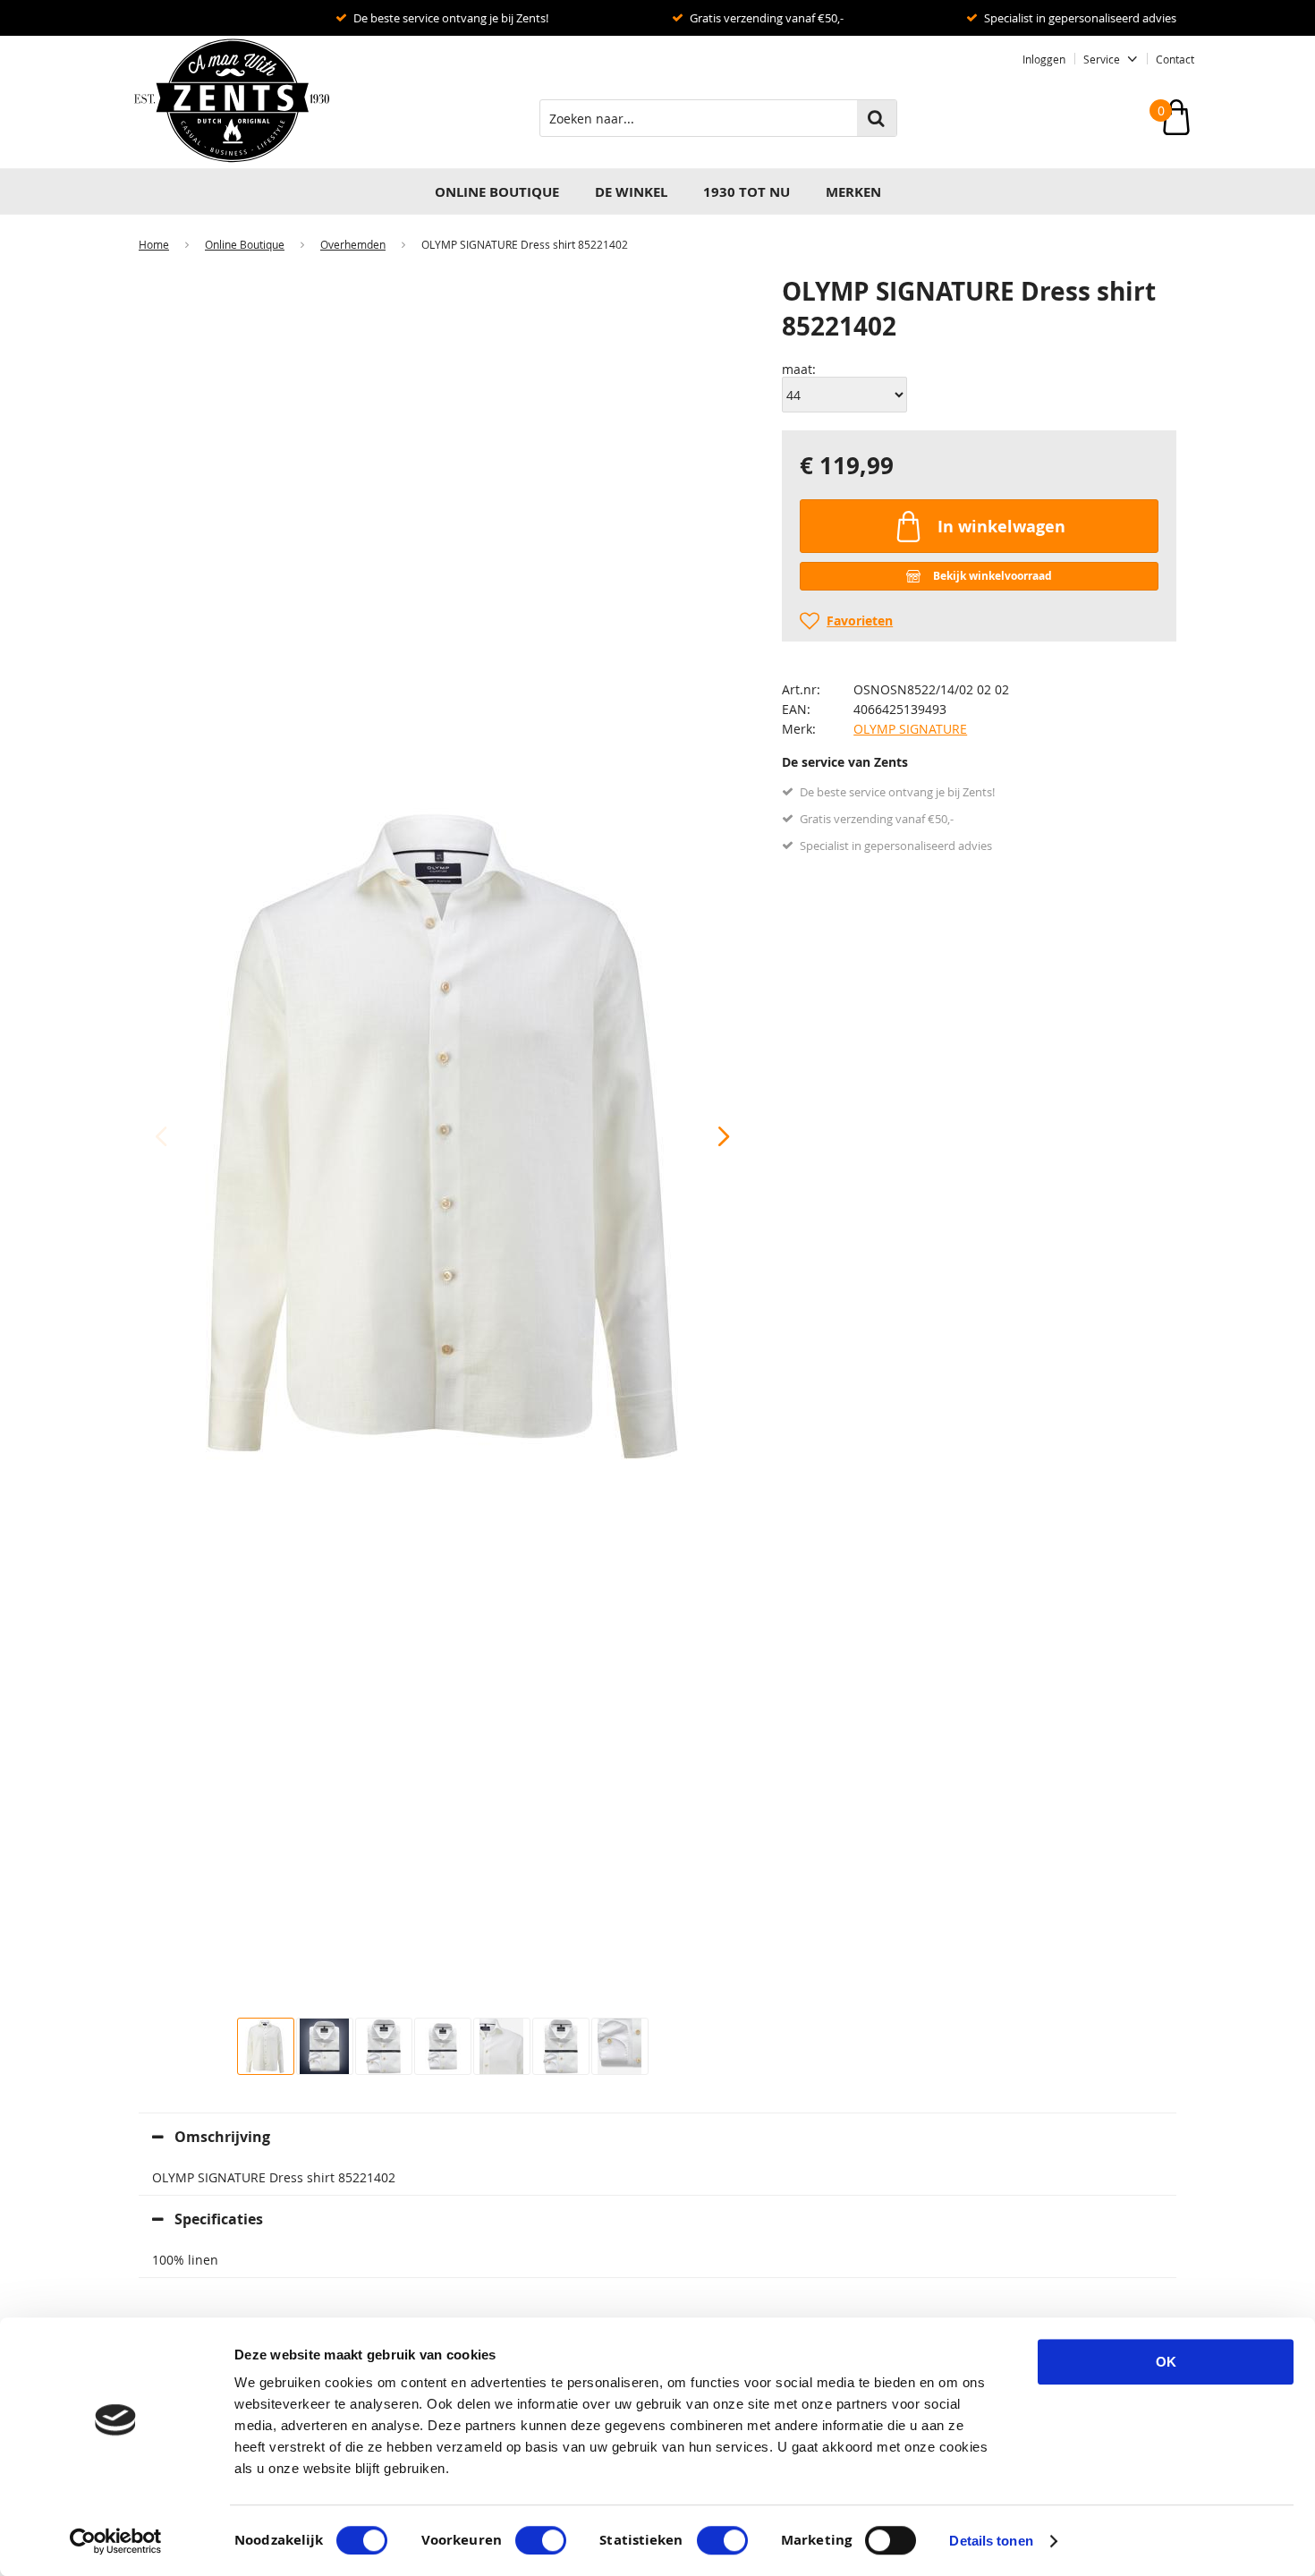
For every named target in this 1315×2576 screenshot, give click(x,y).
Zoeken (877, 118)
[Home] (224, 102)
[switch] (541, 2540)
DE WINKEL (631, 192)
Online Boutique (497, 192)
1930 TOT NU (747, 192)
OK (1166, 2362)
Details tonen (991, 2541)
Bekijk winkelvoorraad (993, 576)
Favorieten (860, 621)
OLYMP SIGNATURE (910, 729)
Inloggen (1044, 59)
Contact (1175, 59)
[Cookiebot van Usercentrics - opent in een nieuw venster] (116, 2541)
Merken (853, 192)
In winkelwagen (1001, 527)
